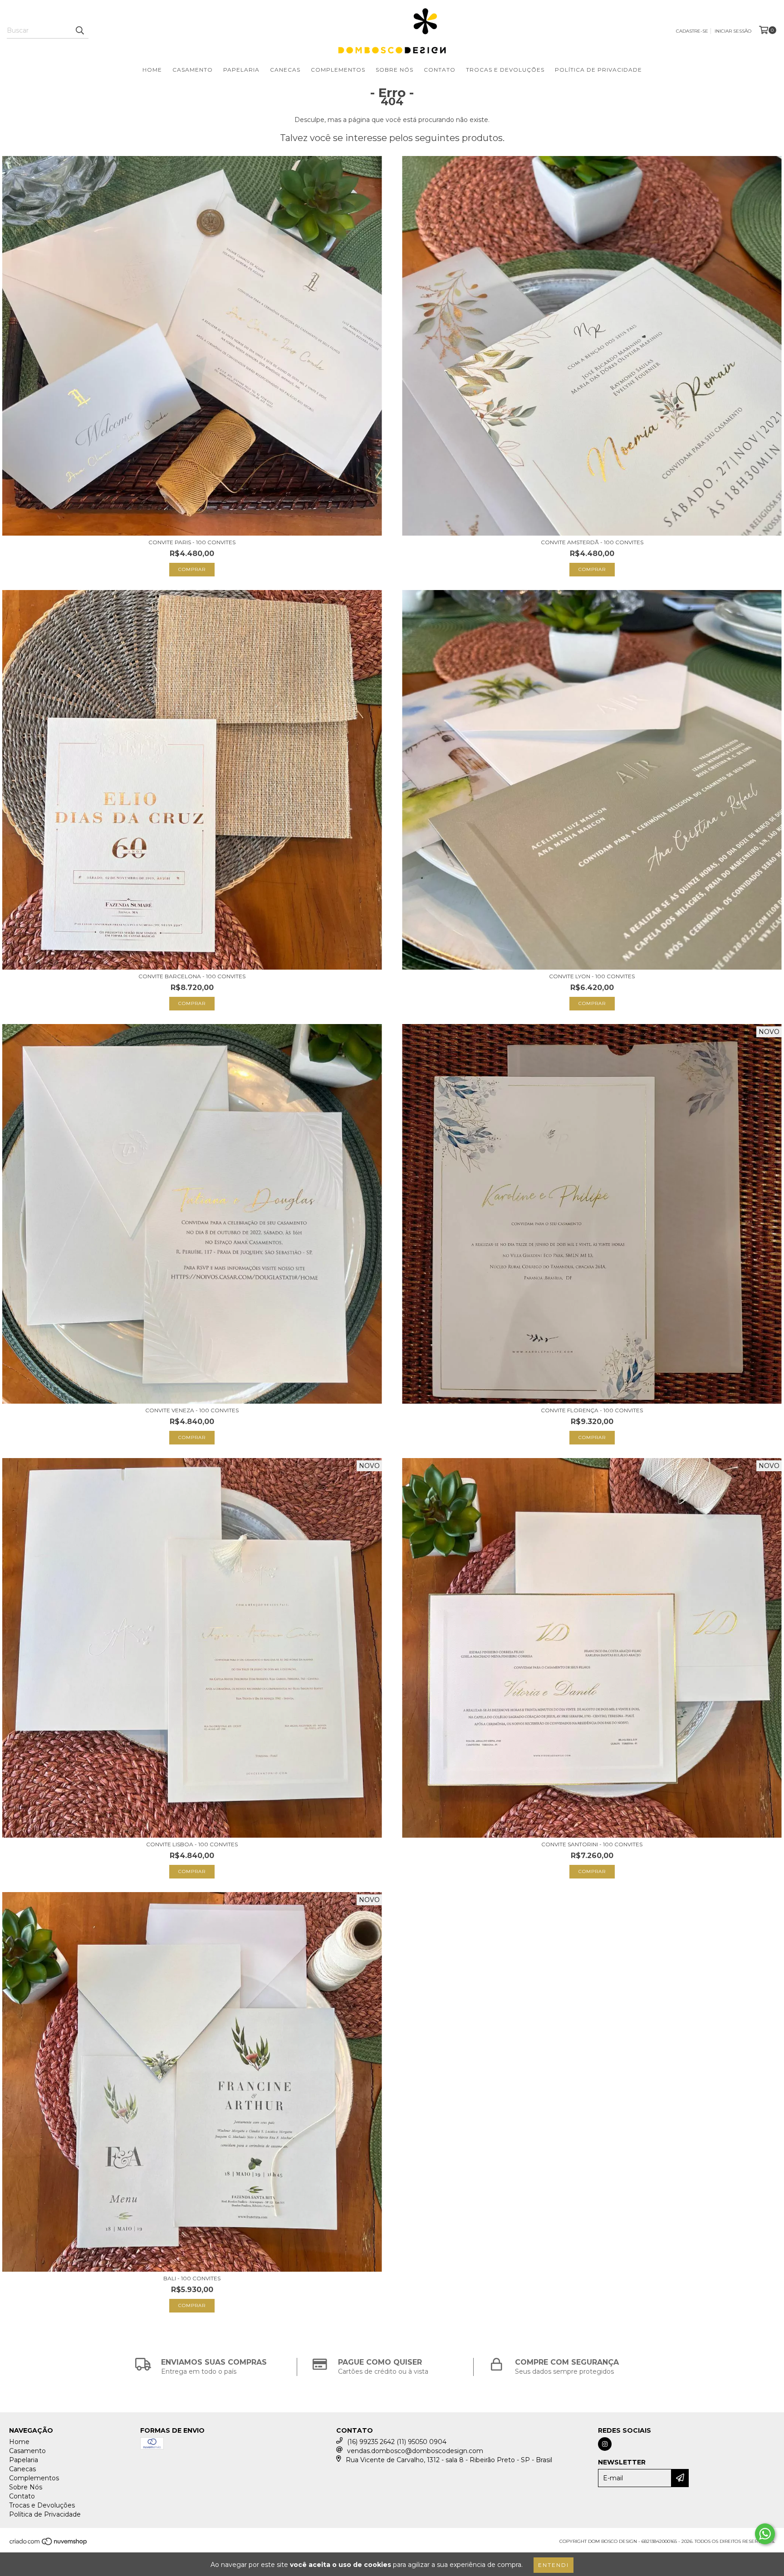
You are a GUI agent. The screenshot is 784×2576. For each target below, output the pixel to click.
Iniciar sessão (733, 31)
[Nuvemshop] (49, 2544)
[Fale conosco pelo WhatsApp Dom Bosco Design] (765, 2534)
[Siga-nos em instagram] (605, 2444)
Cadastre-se (692, 31)
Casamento (193, 70)
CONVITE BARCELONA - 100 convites (192, 976)
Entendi (554, 2565)
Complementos (338, 70)
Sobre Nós (394, 70)
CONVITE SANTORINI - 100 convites (592, 1844)
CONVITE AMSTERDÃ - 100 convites (592, 542)
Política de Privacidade (598, 70)
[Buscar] (79, 30)
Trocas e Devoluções (505, 70)
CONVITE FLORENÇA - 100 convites (592, 1410)
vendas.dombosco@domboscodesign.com (415, 2451)
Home (152, 70)
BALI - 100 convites (192, 2278)
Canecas (285, 70)
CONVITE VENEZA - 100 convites (192, 1410)
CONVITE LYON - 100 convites (592, 976)
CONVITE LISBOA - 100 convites (192, 1844)
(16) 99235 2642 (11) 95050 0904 (397, 2442)
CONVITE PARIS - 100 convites (192, 542)
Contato (440, 70)
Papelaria (241, 70)
